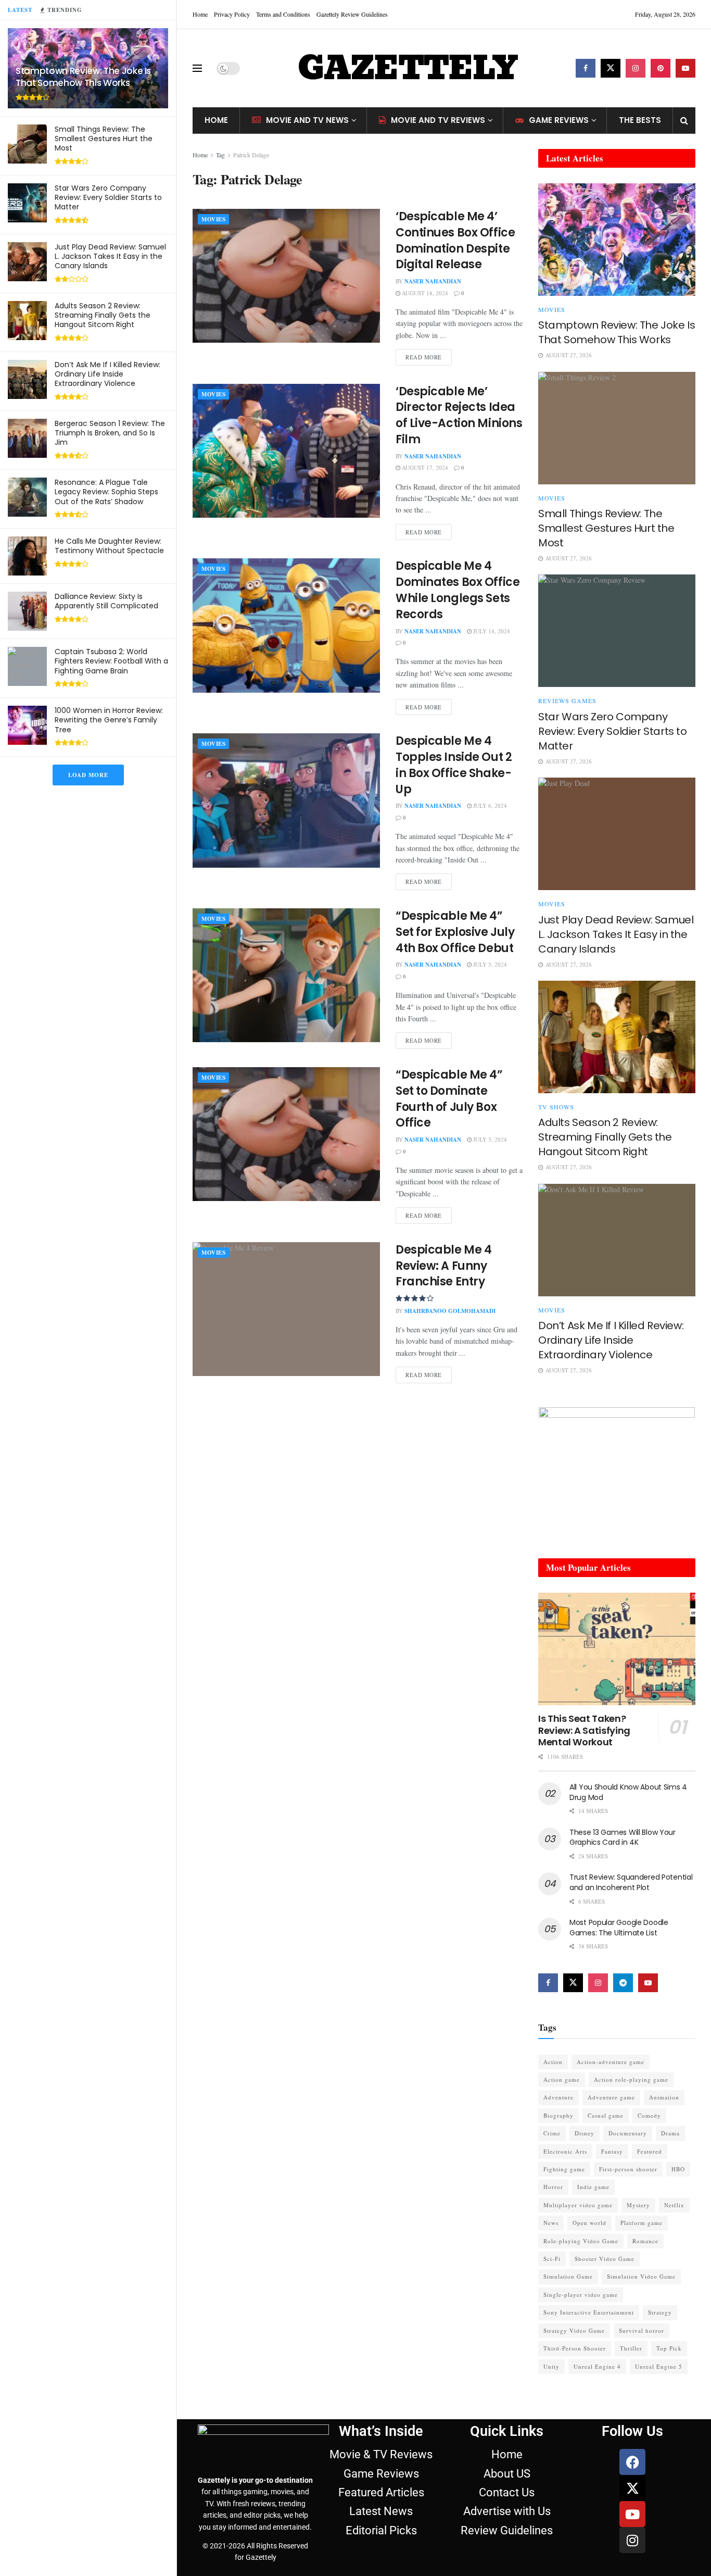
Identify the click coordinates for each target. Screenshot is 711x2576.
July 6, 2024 (489, 805)
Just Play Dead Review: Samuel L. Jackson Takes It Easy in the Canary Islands (110, 256)
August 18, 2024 (424, 293)
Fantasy (612, 2151)
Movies (213, 219)
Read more (429, 355)
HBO (678, 2169)
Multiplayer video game (578, 2205)
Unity (551, 2366)
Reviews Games (567, 701)
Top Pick (669, 2348)
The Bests (640, 120)
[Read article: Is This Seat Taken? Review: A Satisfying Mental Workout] (617, 1649)
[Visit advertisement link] (617, 1472)
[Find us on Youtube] (685, 68)
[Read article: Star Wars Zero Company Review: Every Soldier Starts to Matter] (617, 631)
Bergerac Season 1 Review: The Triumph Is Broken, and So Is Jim (110, 433)
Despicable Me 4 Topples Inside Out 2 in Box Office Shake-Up (454, 765)
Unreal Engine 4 (597, 2366)
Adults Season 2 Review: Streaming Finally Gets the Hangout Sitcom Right (103, 315)
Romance (645, 2241)
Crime (552, 2133)
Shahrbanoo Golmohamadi (450, 1311)
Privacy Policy (232, 14)
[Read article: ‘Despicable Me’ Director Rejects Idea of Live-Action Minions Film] (286, 451)
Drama (670, 2133)
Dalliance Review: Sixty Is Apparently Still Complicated (106, 601)
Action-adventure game (611, 2062)
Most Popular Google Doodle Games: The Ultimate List (619, 1928)
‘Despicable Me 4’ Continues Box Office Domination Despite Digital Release (455, 240)
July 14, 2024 (491, 631)
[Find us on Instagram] (636, 68)
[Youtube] (632, 2514)
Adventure (558, 2097)
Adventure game (611, 2097)
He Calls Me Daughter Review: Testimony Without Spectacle (109, 546)
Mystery (638, 2205)
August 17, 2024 (424, 467)
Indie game (593, 2187)
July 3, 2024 (489, 964)
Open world (589, 2223)
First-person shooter (628, 2169)
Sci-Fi (552, 2259)
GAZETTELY (408, 68)
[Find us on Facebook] (586, 68)
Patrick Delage (251, 155)
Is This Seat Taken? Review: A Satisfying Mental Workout (584, 1730)
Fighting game (564, 2169)
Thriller (631, 2348)
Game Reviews (559, 120)
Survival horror (642, 2330)
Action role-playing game (631, 2079)
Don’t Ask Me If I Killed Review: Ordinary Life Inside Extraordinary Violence (107, 374)
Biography (558, 2115)
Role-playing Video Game (581, 2241)
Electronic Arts (565, 2151)
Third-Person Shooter (575, 2348)
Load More (88, 775)
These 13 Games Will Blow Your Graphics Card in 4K (623, 1837)
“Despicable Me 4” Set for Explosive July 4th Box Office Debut (455, 932)
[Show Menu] (197, 68)
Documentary (628, 2133)
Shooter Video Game (605, 2259)
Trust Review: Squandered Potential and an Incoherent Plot (631, 1882)
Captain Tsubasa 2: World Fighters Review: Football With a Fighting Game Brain (111, 661)
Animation (664, 2097)
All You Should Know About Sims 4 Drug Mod (628, 1792)
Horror (553, 2187)
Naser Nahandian (433, 281)
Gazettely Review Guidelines (352, 14)
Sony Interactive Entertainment (589, 2312)
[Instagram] (632, 2540)
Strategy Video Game (574, 2330)
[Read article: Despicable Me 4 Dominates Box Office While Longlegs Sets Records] (286, 625)
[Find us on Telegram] (623, 1983)
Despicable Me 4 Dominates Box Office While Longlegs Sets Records (458, 590)
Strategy (660, 2312)
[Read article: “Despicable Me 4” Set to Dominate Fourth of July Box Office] (286, 1134)
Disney (585, 2133)
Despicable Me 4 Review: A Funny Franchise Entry (443, 1266)
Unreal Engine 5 (659, 2366)
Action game (562, 2079)
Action (553, 2062)
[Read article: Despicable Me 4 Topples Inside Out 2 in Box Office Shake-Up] (286, 800)
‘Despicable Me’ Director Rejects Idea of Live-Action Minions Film (459, 415)
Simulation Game (568, 2276)
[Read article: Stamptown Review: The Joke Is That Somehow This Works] (617, 240)
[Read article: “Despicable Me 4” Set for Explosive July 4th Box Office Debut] (286, 975)
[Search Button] (684, 120)
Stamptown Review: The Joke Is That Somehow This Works (83, 77)
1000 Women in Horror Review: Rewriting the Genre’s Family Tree (109, 720)
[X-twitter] (632, 2488)
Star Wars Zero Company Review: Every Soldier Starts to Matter (108, 197)
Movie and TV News (307, 120)
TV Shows (556, 1107)
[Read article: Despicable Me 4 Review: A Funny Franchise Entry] (286, 1309)
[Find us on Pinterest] (661, 68)
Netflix (674, 2205)
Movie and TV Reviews (438, 120)
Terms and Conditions (283, 14)
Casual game (606, 2115)
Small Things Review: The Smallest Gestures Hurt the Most (104, 139)
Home (200, 14)
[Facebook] (632, 2462)
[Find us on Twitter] (611, 68)
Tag (220, 155)
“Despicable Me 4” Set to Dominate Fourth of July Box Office (449, 1099)
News (551, 2223)
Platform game (642, 2223)
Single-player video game (581, 2294)
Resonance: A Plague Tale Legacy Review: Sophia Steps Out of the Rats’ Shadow (106, 492)
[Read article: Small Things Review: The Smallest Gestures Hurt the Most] (617, 428)
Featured (650, 2151)
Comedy (649, 2115)
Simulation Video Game (641, 2276)
